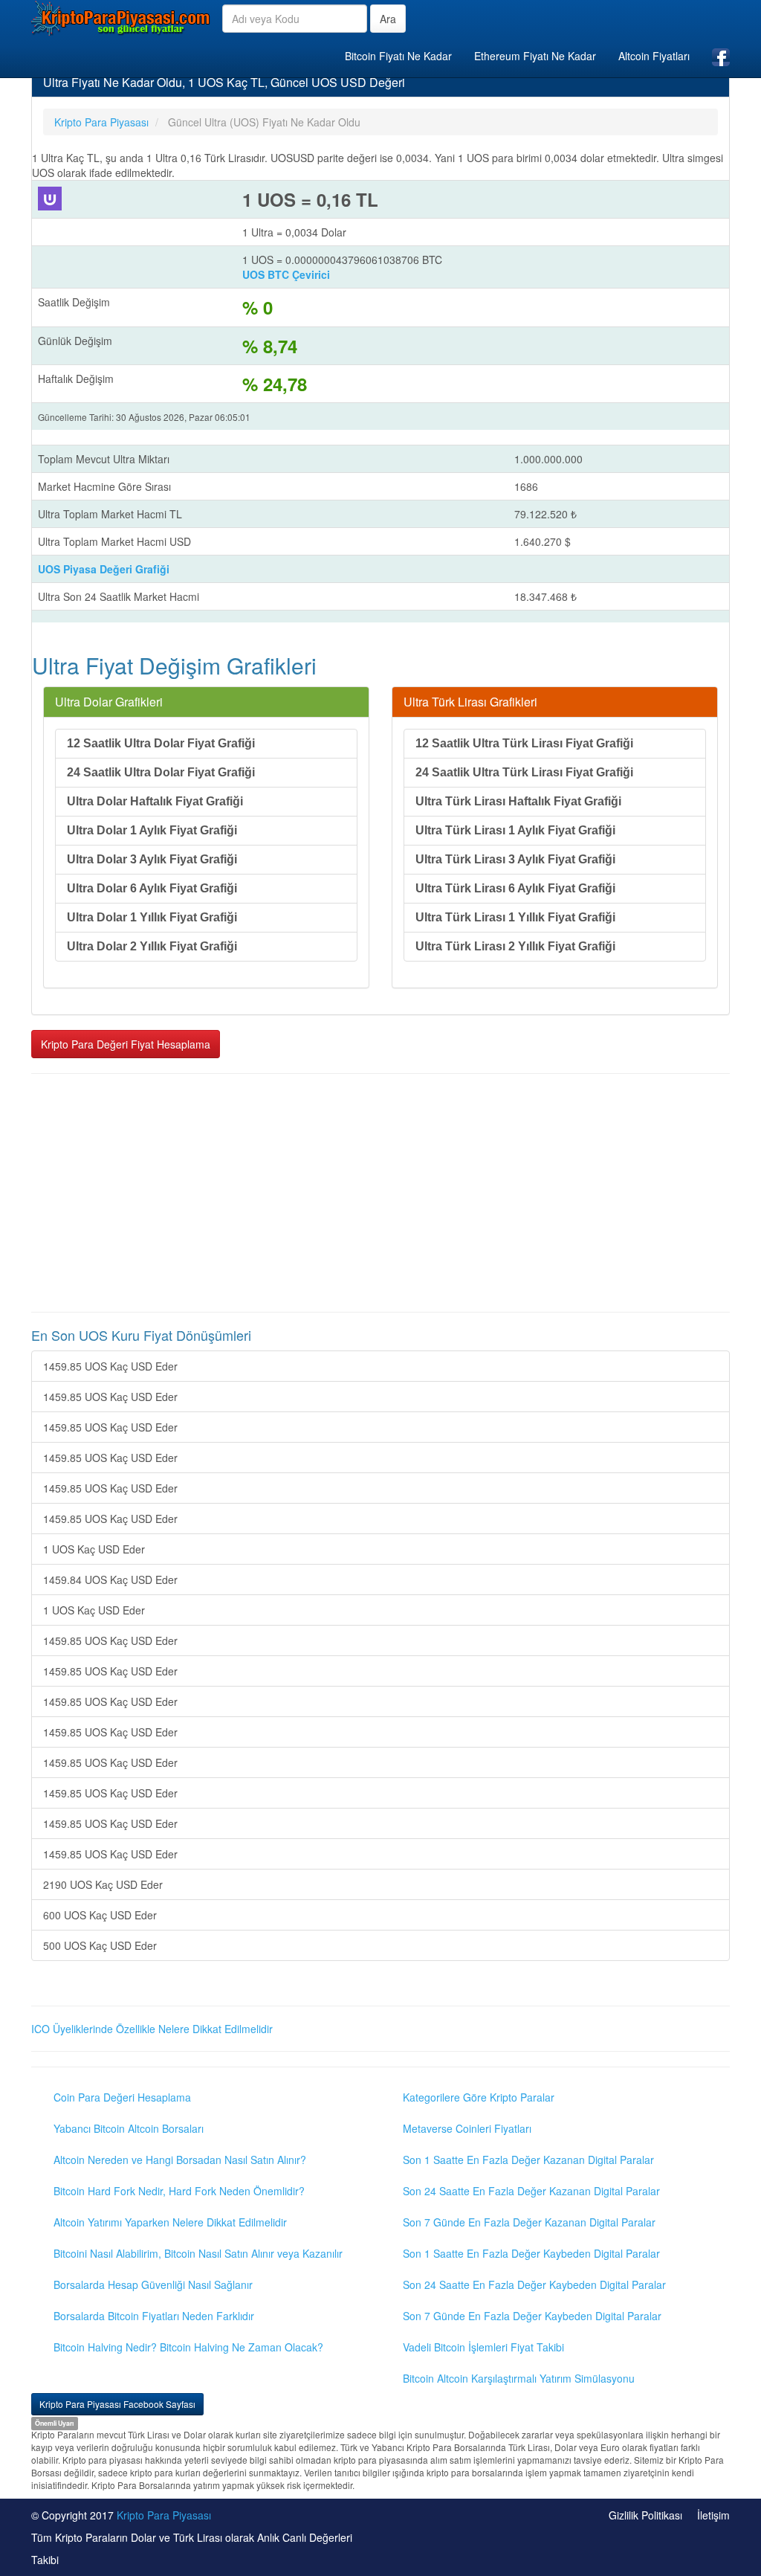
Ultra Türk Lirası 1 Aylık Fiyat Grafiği (515, 830)
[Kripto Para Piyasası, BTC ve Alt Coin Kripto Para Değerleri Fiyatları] (121, 18)
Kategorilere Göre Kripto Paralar (479, 2097)
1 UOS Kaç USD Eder (94, 1549)
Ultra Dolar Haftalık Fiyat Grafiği (155, 801)
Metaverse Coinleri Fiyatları (467, 2128)
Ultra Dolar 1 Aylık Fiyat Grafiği (152, 830)
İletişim (713, 2515)
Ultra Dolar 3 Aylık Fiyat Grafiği (152, 859)
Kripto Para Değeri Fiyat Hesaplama (126, 1044)
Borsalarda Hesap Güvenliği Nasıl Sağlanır (153, 2284)
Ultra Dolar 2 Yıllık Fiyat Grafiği (152, 946)
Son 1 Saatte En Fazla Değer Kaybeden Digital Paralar (531, 2253)
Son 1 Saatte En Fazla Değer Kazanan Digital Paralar (528, 2160)
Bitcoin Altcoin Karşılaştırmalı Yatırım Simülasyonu (519, 2378)
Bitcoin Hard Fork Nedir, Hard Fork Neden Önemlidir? (179, 2191)
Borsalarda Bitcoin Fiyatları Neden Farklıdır (154, 2316)
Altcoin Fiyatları (654, 56)
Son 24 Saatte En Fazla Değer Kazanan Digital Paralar (531, 2191)
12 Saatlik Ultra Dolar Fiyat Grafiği (161, 743)
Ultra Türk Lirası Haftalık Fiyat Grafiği (518, 801)
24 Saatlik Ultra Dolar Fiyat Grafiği (161, 772)
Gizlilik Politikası (645, 2515)
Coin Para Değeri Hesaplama (122, 2097)
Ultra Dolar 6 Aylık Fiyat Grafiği (152, 888)
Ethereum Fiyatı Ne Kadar (535, 56)
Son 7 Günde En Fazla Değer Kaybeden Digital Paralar (532, 2316)
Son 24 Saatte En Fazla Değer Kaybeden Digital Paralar (534, 2284)
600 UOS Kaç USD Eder (100, 1915)
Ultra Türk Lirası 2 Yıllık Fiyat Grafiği (515, 946)
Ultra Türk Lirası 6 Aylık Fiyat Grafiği (515, 888)
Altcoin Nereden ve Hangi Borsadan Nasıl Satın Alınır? (180, 2160)
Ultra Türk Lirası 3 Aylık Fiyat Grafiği (515, 859)
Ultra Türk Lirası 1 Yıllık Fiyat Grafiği (515, 917)
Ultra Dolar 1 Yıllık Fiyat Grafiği (152, 917)
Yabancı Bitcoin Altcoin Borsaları (129, 2128)
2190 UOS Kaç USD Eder (103, 1884)
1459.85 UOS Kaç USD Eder (110, 1366)
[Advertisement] (380, 1193)
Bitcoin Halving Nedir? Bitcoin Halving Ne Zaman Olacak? (188, 2347)
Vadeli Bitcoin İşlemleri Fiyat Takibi (483, 2347)
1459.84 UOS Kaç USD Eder (110, 1580)
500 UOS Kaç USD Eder (100, 1945)
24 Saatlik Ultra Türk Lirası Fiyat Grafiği (524, 772)
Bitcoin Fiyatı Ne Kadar (398, 56)
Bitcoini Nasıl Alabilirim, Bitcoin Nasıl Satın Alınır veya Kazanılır (198, 2253)
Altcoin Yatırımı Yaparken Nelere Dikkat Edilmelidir (170, 2222)
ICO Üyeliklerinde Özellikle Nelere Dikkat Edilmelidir (152, 2029)
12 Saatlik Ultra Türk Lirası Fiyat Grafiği (524, 743)
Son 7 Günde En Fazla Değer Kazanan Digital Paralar (529, 2222)
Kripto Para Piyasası (164, 2515)
